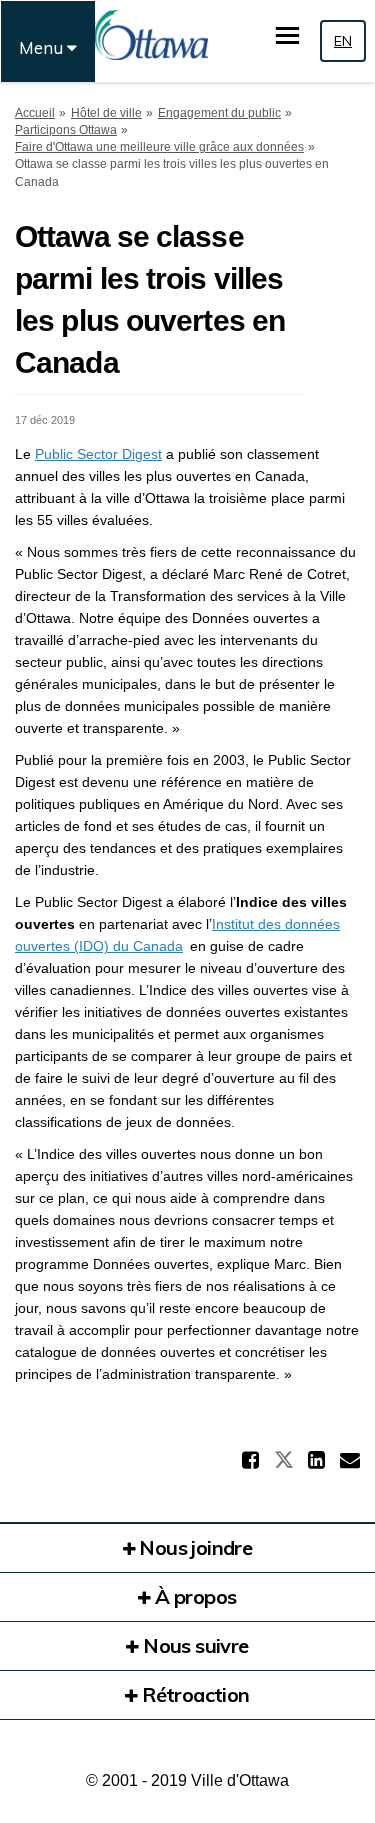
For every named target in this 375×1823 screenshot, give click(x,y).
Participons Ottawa (66, 130)
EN (343, 41)
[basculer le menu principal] (287, 35)
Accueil (35, 113)
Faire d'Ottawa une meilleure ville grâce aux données (159, 147)
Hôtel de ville (106, 113)
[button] (253, 1460)
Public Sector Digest (98, 454)
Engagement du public (219, 113)
